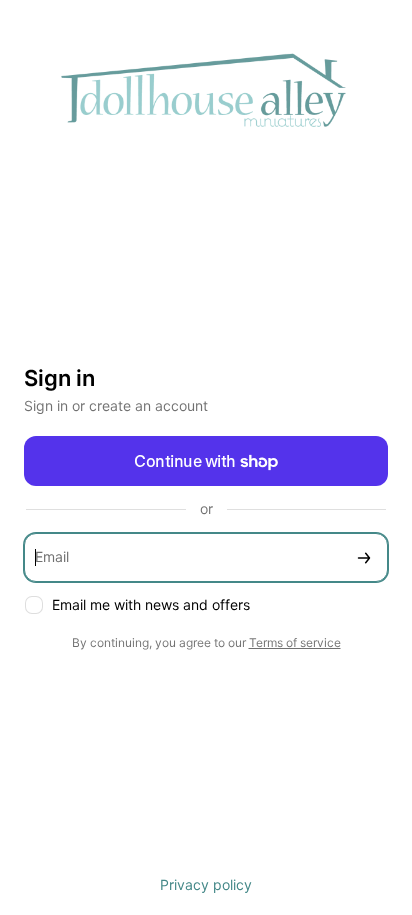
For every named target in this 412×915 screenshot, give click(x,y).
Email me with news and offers (151, 604)
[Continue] (364, 557)
